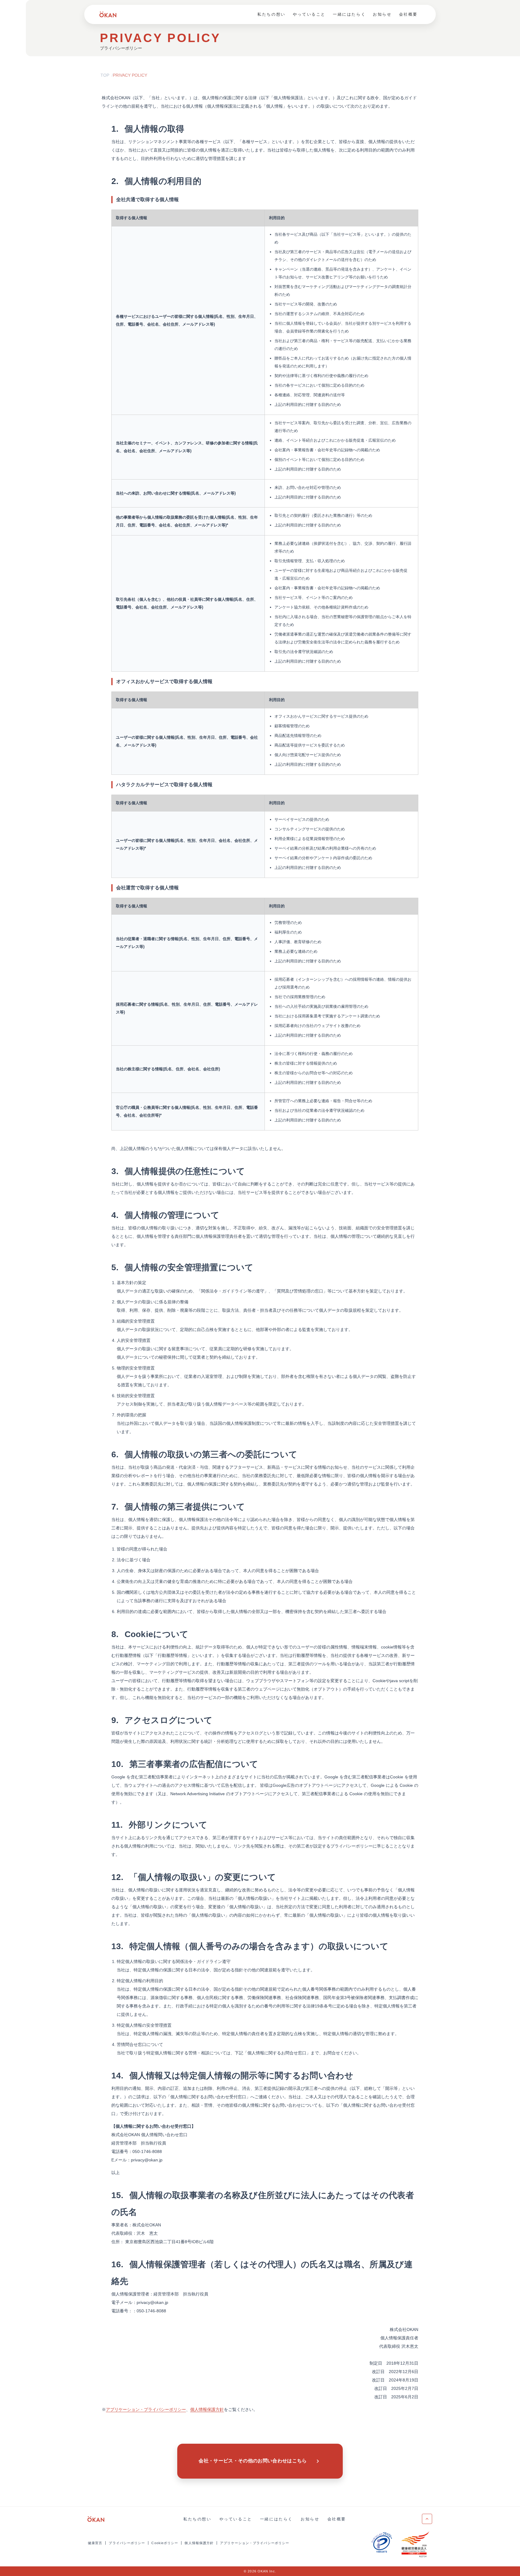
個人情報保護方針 (199, 2543)
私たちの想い (271, 14)
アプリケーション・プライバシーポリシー (255, 2543)
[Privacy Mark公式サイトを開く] (382, 2543)
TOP (105, 75)
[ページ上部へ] (427, 2519)
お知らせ (382, 14)
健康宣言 (95, 2543)
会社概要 (408, 14)
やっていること (309, 14)
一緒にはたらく (349, 14)
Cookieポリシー (165, 2543)
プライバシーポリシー (127, 2543)
